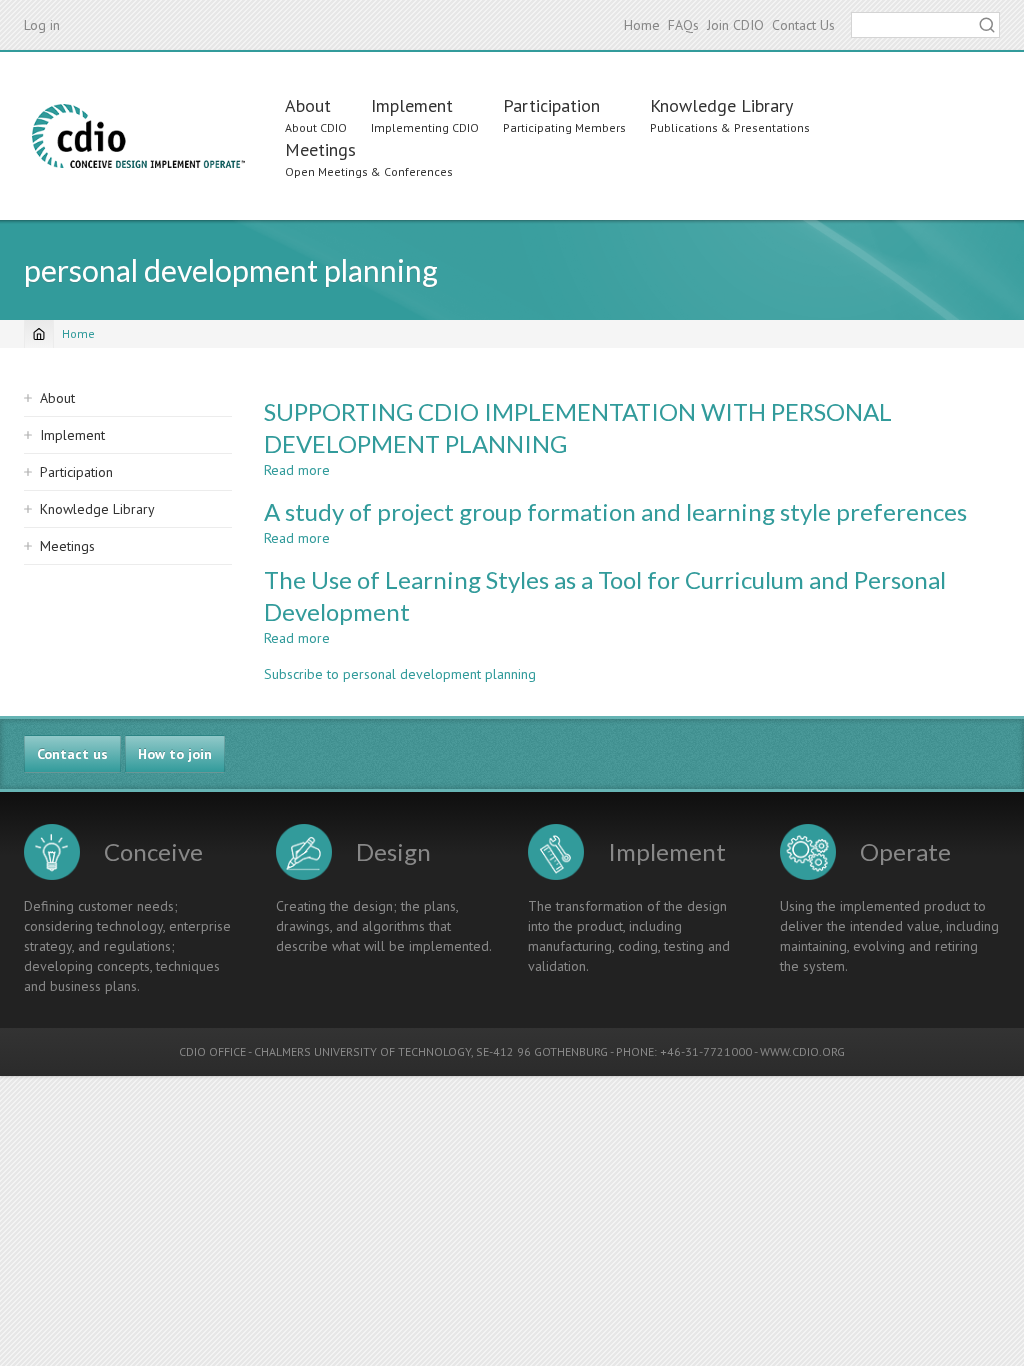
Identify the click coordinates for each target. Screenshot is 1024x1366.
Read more (297, 470)
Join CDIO (735, 25)
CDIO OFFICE (212, 1051)
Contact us (72, 754)
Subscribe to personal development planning (400, 674)
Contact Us (803, 25)
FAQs (683, 25)
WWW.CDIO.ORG (802, 1051)
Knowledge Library (721, 105)
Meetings (320, 149)
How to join (175, 754)
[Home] (138, 136)
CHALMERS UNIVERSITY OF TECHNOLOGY (362, 1051)
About (308, 105)
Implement (412, 105)
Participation (551, 105)
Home (642, 25)
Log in (42, 25)
